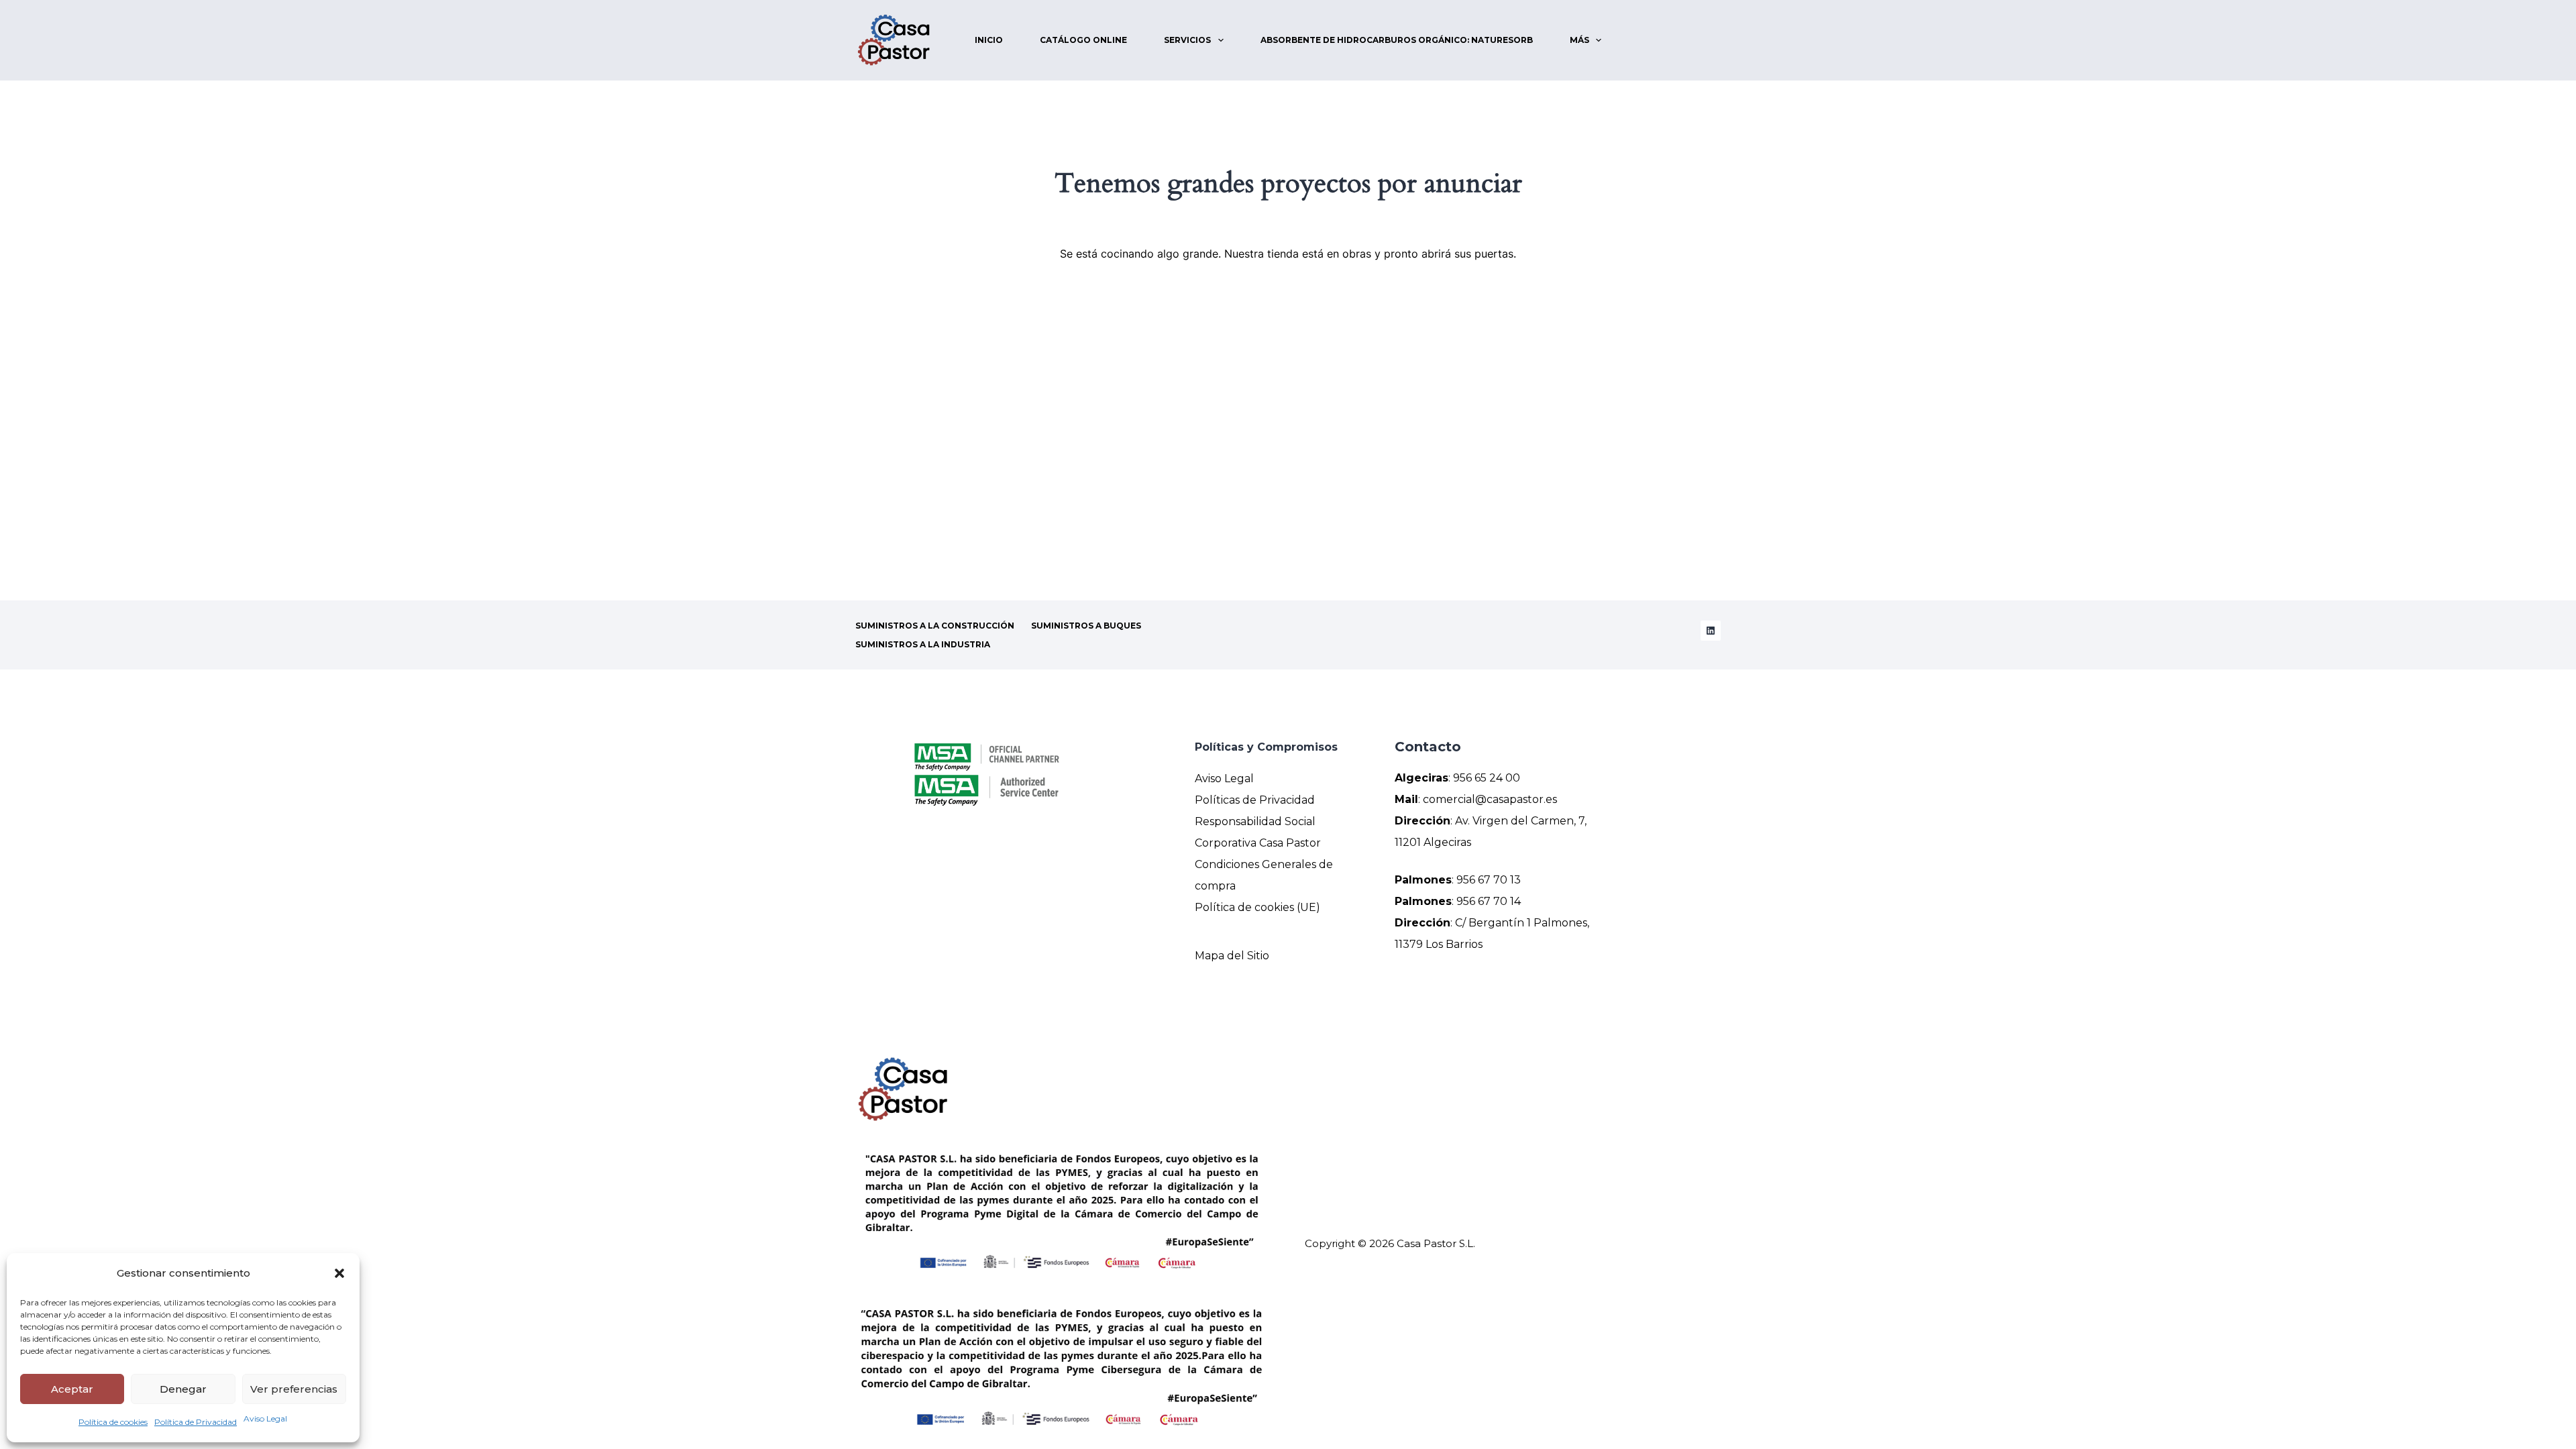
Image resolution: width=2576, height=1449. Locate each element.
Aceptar (72, 1389)
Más (1579, 40)
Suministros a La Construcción (935, 626)
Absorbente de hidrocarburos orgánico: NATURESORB (1397, 40)
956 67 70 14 (1489, 901)
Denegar (183, 1389)
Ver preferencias (294, 1389)
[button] (339, 1273)
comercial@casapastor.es (1490, 799)
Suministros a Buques (1086, 626)
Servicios (1187, 40)
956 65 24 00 (1487, 778)
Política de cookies (113, 1422)
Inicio (989, 40)
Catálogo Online (1083, 40)
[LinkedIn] (1711, 631)
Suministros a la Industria (923, 644)
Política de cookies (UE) (1257, 907)
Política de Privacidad (196, 1422)
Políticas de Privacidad (1255, 800)
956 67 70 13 (1489, 880)
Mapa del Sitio (1232, 956)
